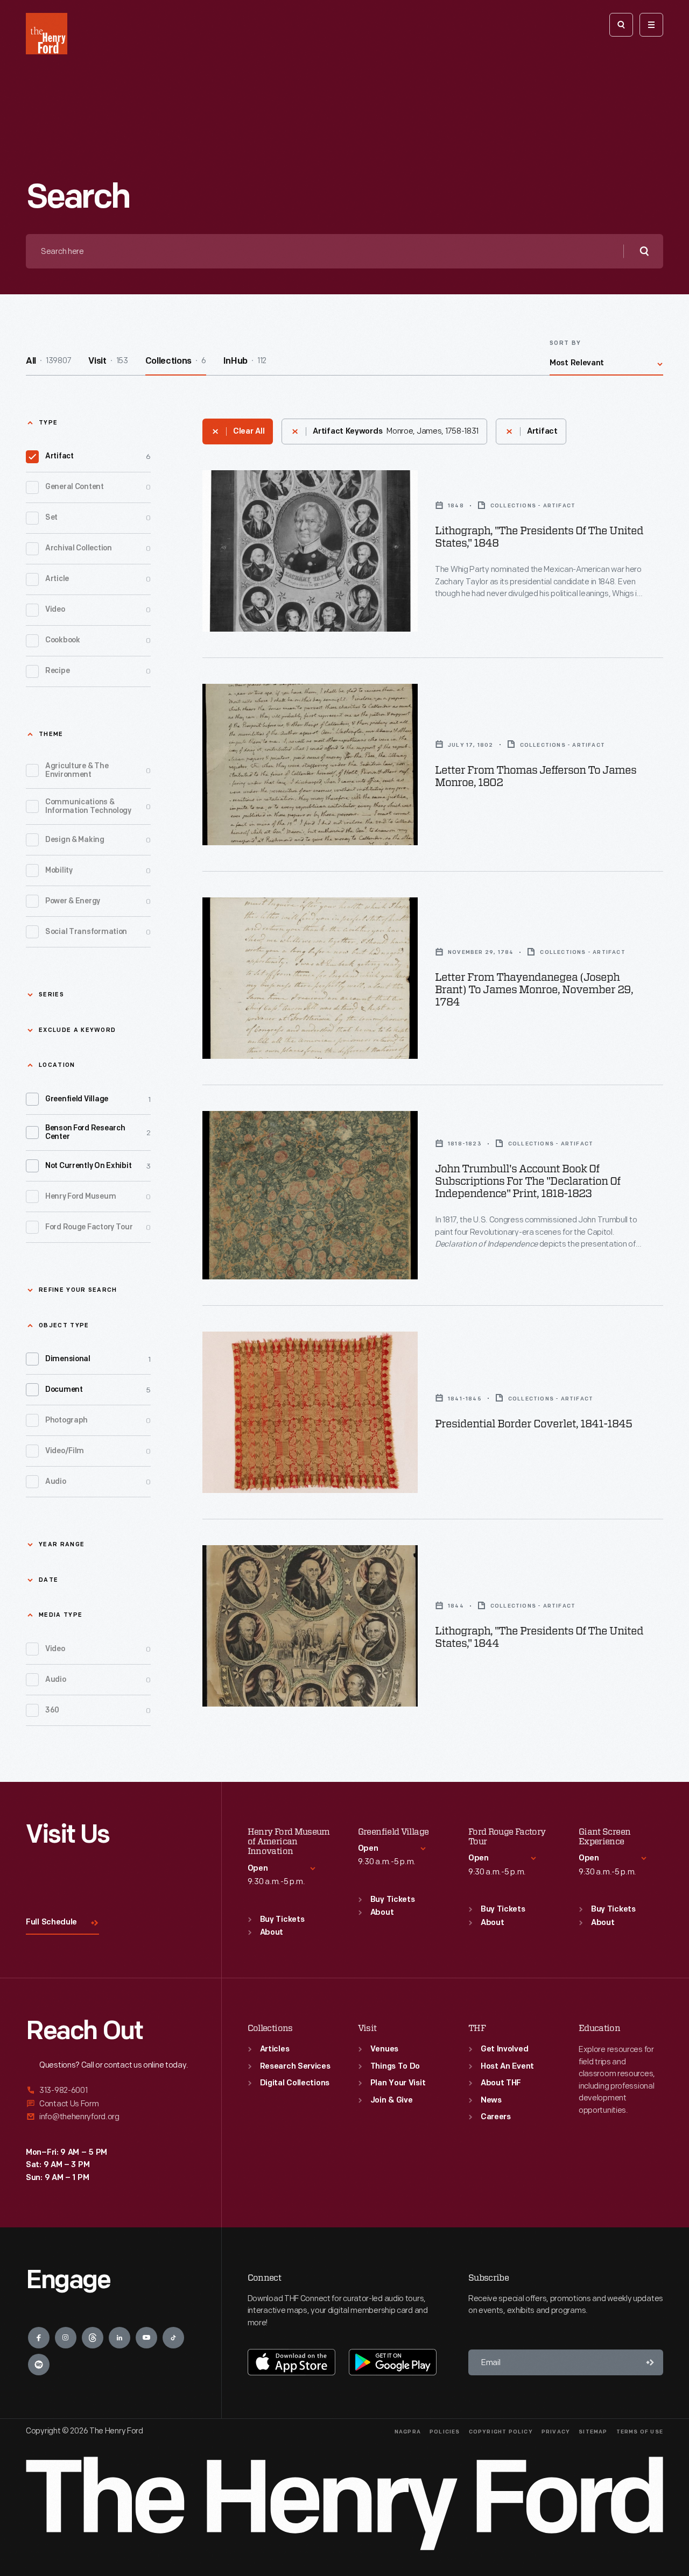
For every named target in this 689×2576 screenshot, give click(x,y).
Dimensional (98, 1359)
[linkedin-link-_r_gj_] (119, 2338)
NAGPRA (408, 2432)
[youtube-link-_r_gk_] (146, 2338)
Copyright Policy (501, 2432)
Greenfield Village (98, 1099)
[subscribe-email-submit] (650, 2362)
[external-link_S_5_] (111, 2104)
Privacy (556, 2432)
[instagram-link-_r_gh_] (66, 2338)
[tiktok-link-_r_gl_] (173, 2338)
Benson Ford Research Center (98, 1133)
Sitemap (593, 2432)
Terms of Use (640, 2432)
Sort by (565, 344)
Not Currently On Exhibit (98, 1166)
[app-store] (291, 2362)
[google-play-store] (393, 2362)
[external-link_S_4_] (111, 2091)
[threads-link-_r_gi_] (93, 2338)
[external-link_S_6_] (111, 2117)
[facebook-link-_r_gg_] (39, 2338)
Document (98, 1390)
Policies (445, 2432)
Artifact (98, 457)
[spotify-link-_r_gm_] (39, 2365)
